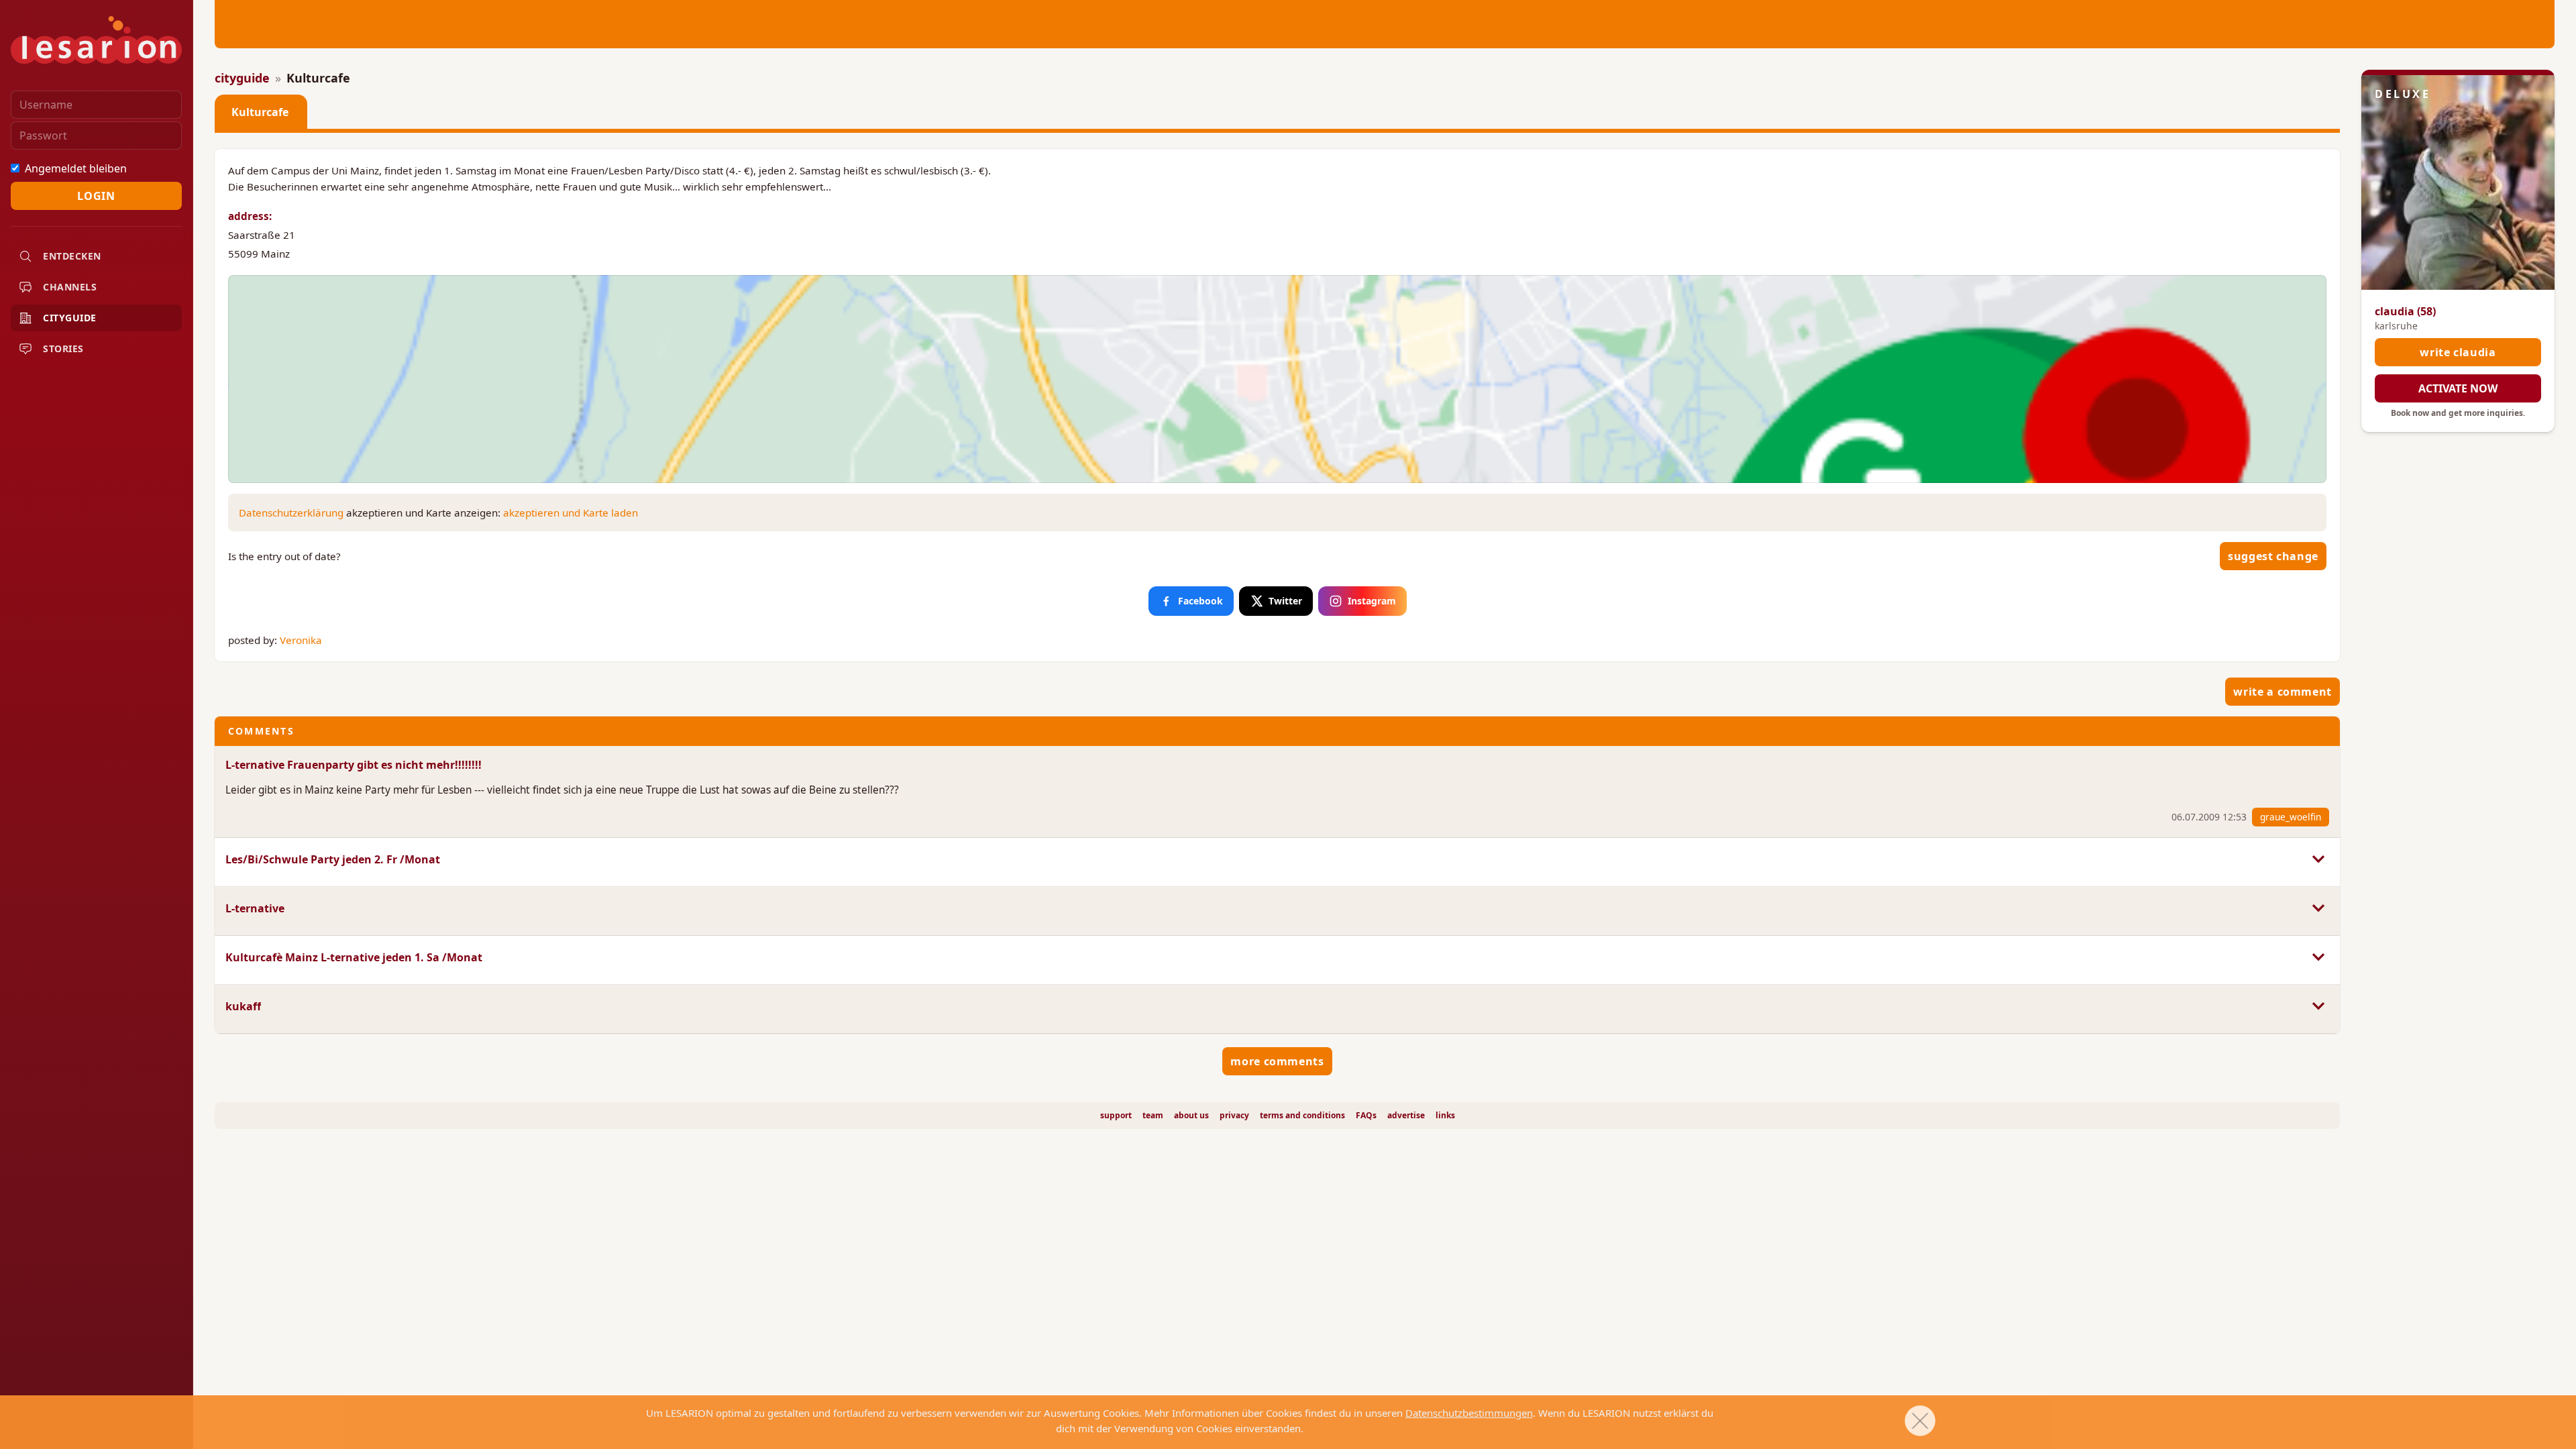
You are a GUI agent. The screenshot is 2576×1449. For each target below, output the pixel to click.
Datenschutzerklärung (291, 513)
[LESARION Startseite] (96, 40)
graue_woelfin (2291, 817)
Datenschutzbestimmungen (1469, 1413)
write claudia (2458, 352)
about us (1191, 1116)
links (1445, 1116)
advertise (1406, 1116)
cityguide (242, 78)
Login (96, 196)
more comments (1277, 1061)
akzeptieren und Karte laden (571, 513)
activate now (2458, 388)
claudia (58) (2405, 311)
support (1116, 1116)
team (1153, 1116)
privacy (1234, 1116)
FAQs (1366, 1116)
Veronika (301, 640)
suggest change (2273, 556)
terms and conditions (1302, 1116)
